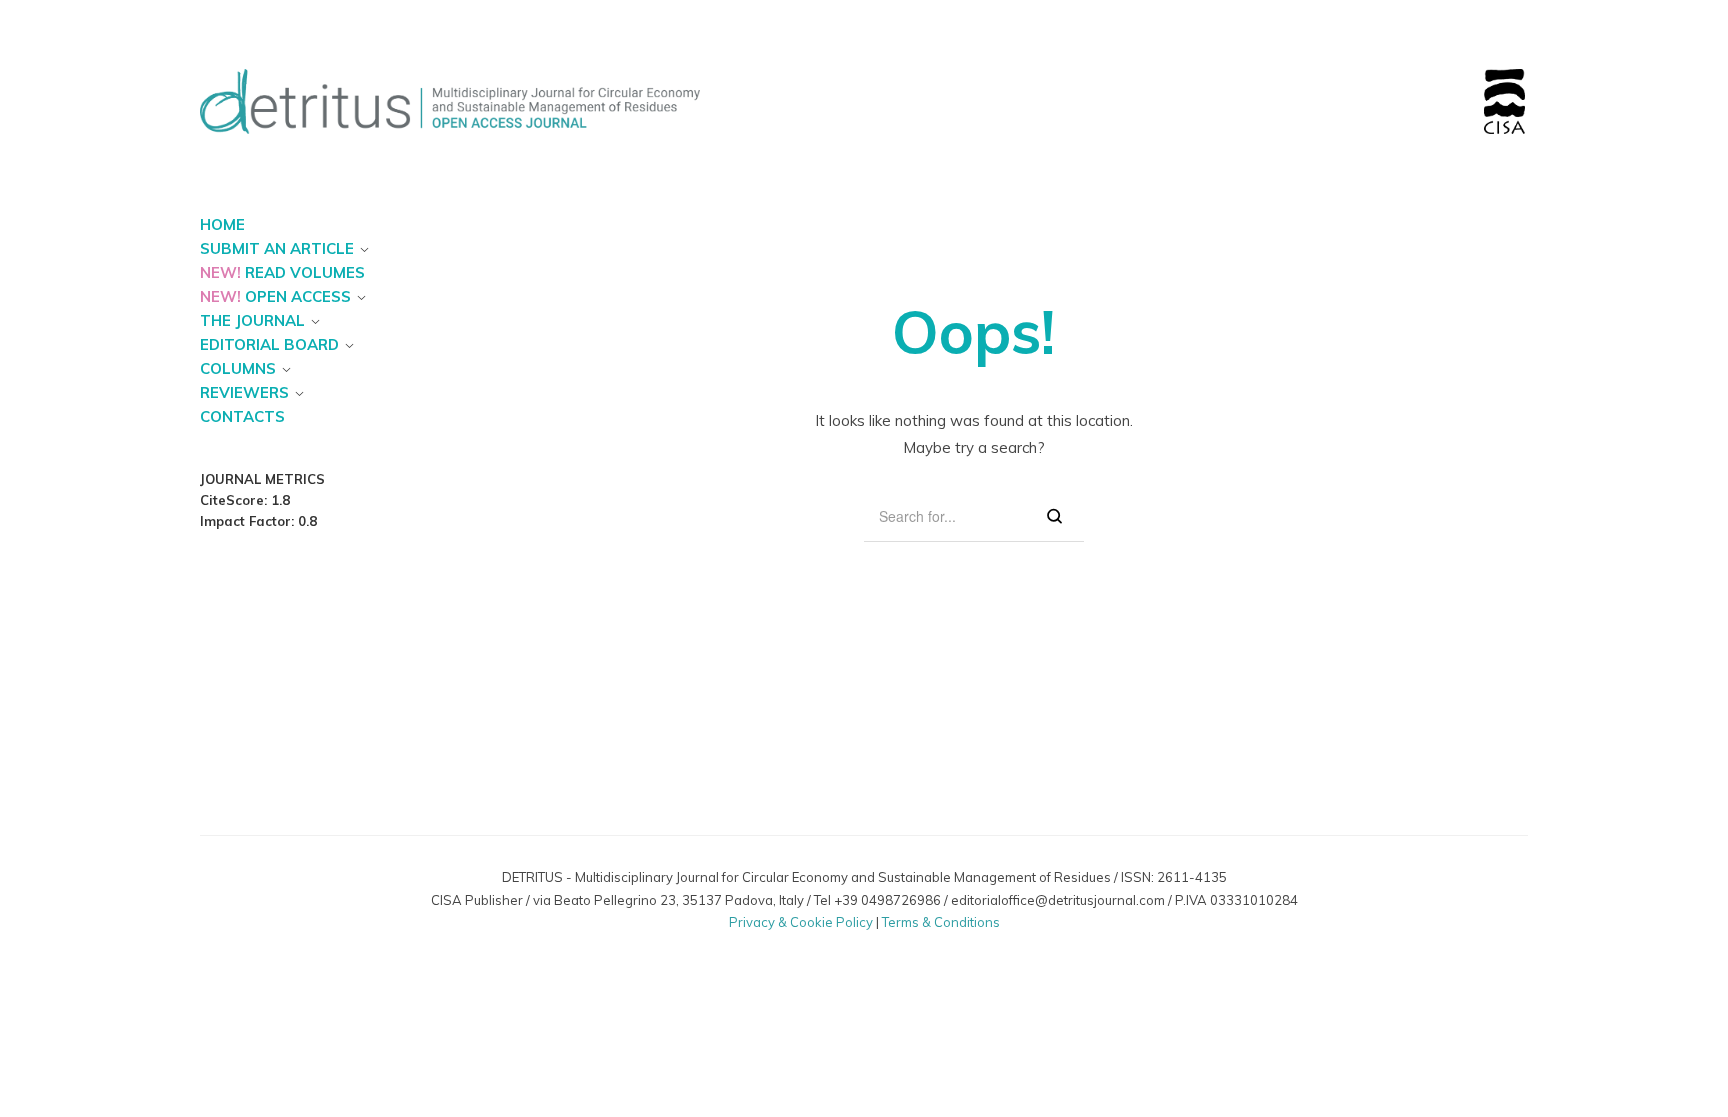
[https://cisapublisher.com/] (1504, 80)
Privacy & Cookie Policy (801, 922)
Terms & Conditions (941, 922)
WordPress (962, 941)
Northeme (847, 941)
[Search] (1054, 516)
